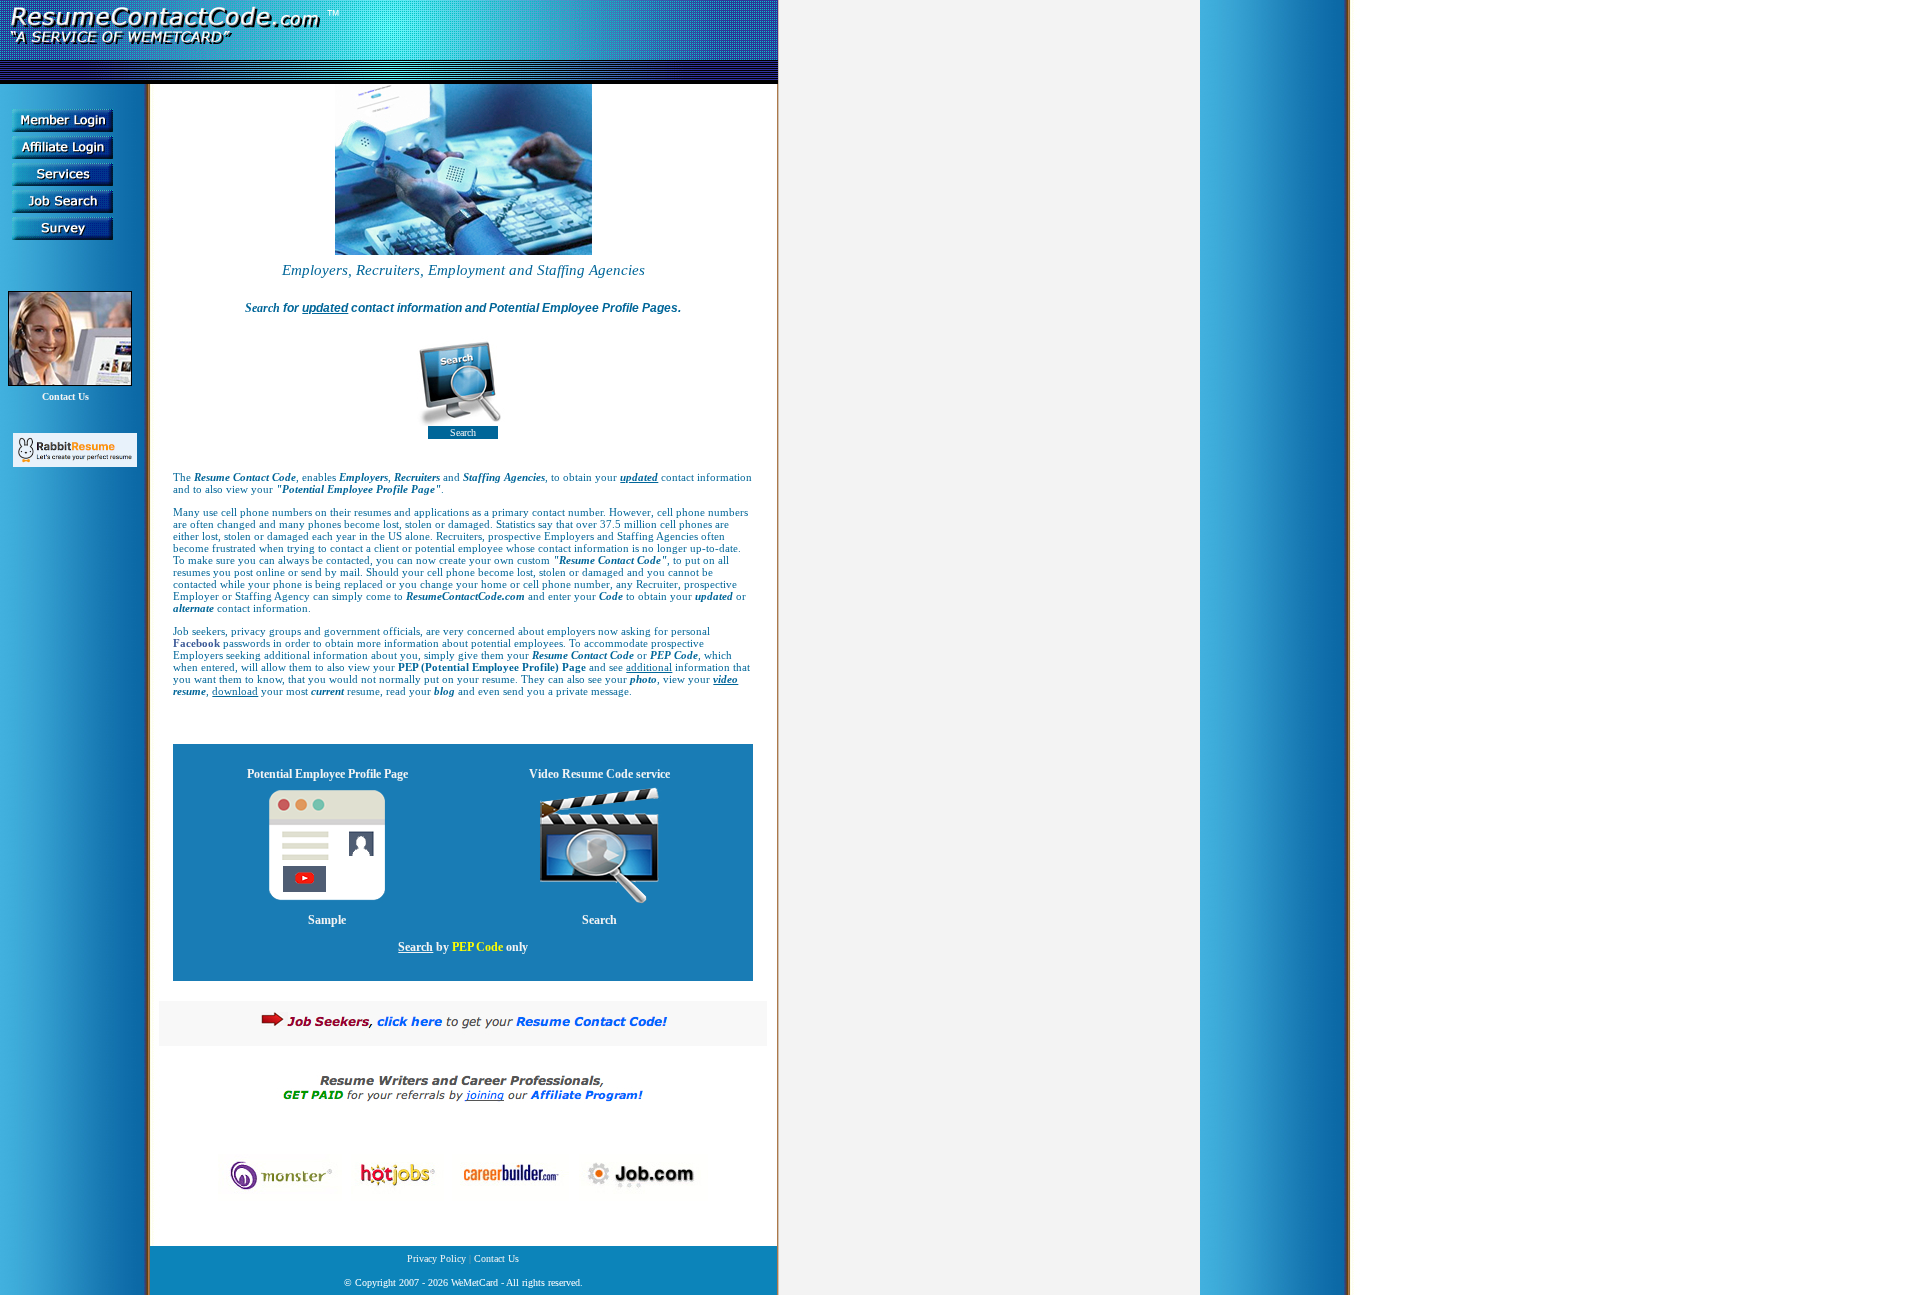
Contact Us (65, 396)
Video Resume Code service (599, 774)
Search (463, 432)
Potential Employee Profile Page (327, 774)
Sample (327, 920)
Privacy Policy (438, 1258)
